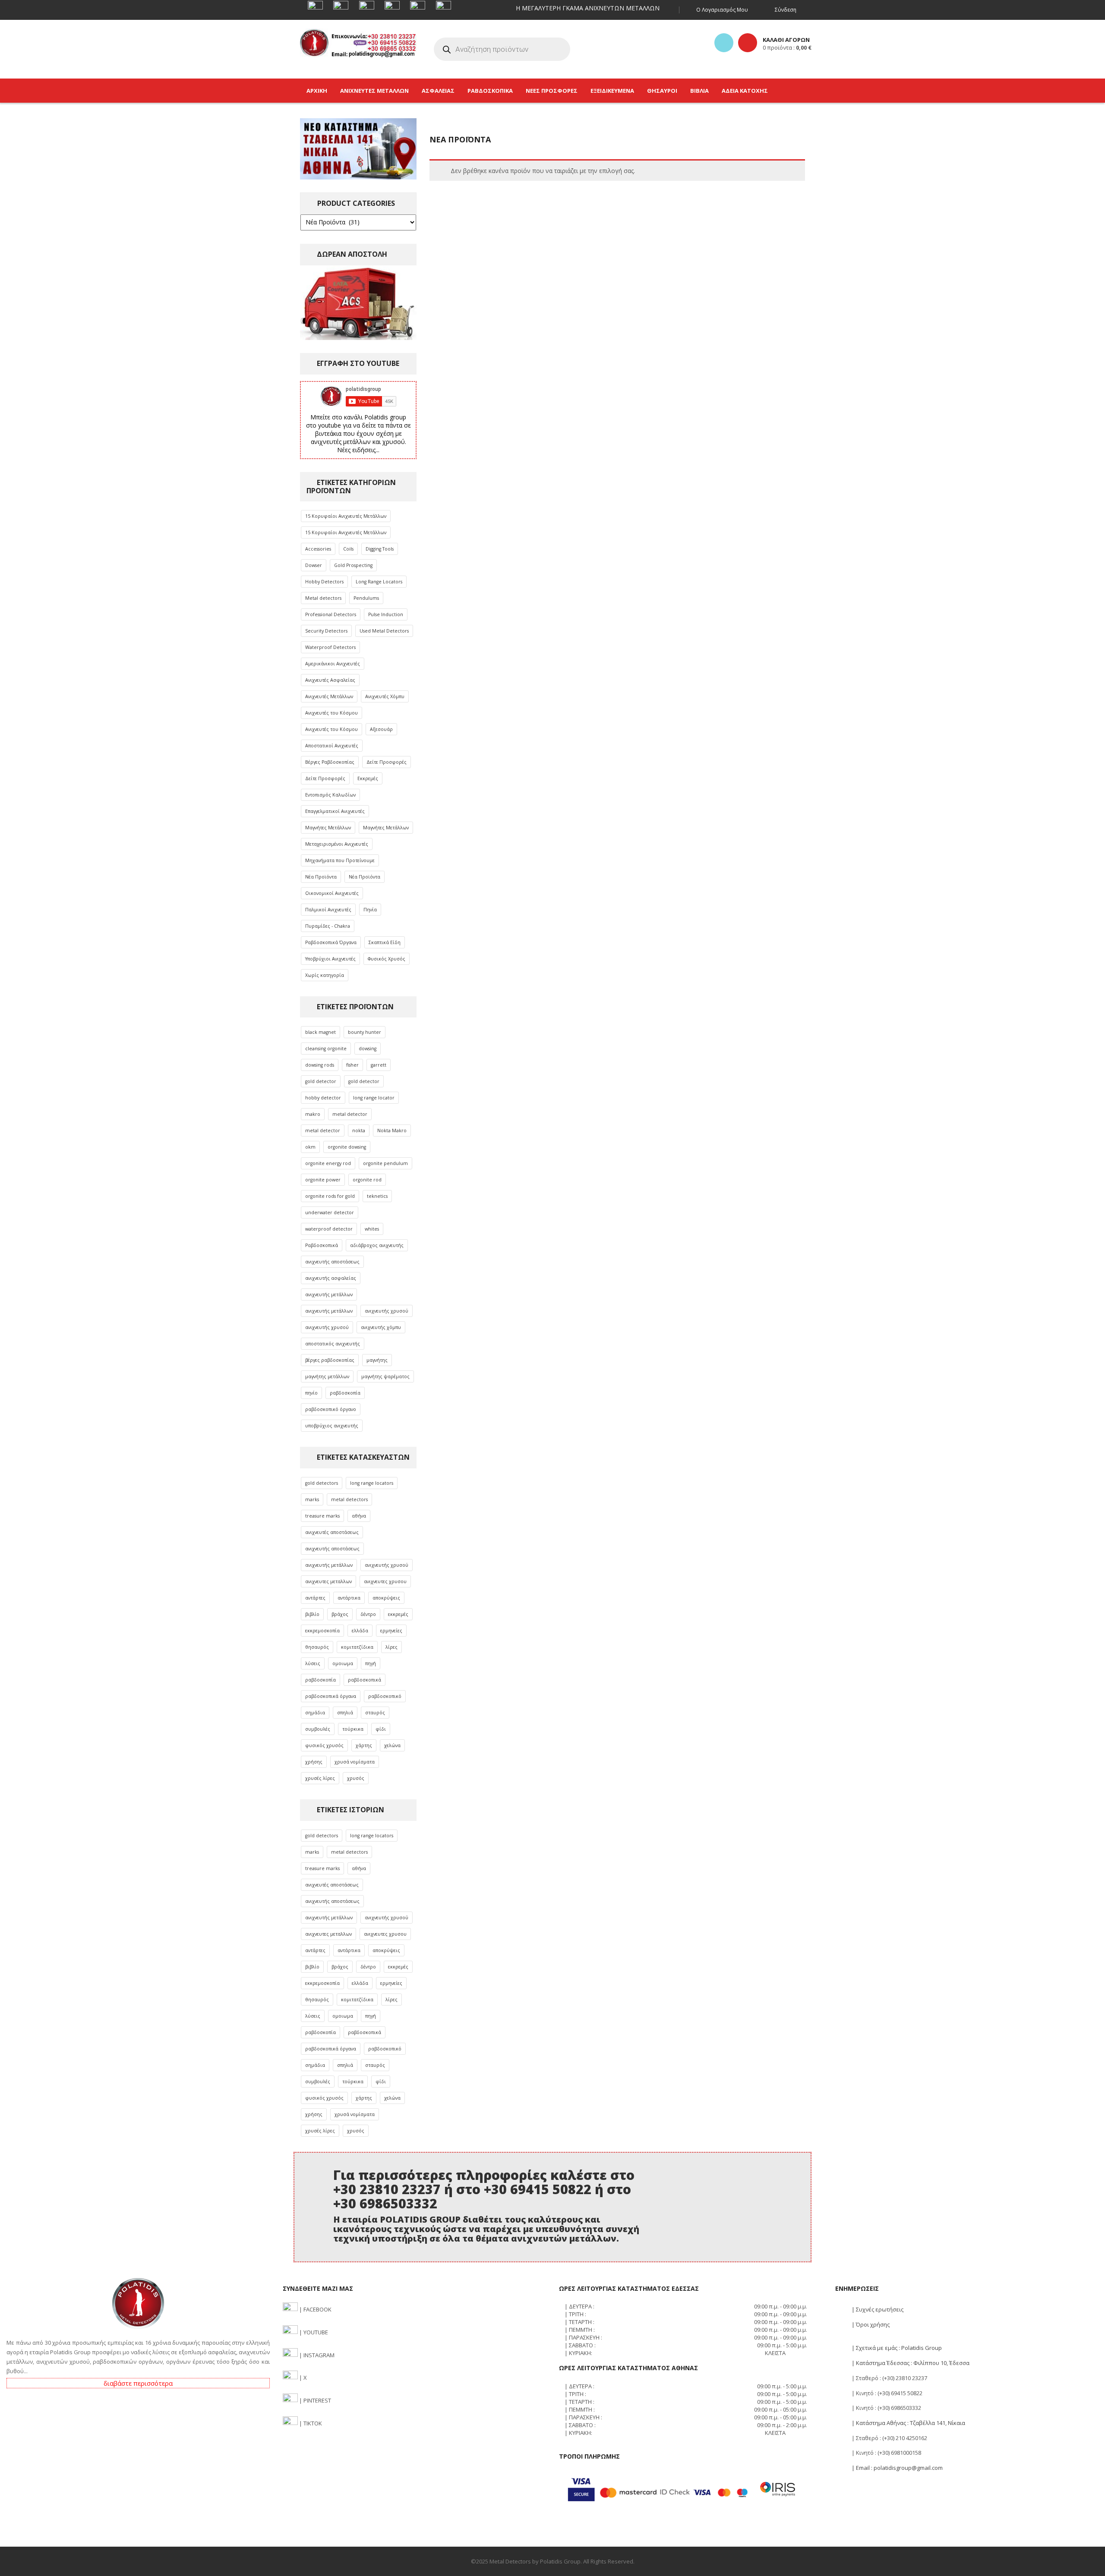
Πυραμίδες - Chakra (328, 926)
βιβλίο (312, 1614)
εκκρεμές (398, 1614)
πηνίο (311, 1393)
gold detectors (322, 1483)
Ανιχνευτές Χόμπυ (385, 696)
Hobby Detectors (324, 582)
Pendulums (366, 598)
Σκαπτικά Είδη (385, 942)
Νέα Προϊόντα (321, 877)
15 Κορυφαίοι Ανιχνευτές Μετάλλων (346, 516)
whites (372, 1229)
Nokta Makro (392, 1131)
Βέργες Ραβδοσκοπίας (330, 762)
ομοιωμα (343, 1663)
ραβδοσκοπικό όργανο (331, 1409)
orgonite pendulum (385, 1163)
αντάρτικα (349, 1598)
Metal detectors (323, 598)
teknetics (377, 1196)
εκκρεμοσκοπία (322, 1631)
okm (310, 1147)
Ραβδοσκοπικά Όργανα (331, 942)
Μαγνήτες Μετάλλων (328, 828)
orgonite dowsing (347, 1147)
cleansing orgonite (326, 1049)
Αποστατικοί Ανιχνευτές (332, 746)
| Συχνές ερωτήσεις (877, 2309)
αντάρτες (315, 1598)
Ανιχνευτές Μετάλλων (329, 696)
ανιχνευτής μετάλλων (329, 1294)
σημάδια (315, 1713)
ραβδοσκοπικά (365, 1680)
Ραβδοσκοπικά (322, 1245)
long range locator (374, 1098)
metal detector (350, 1114)
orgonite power (323, 1180)
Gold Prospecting (353, 565)
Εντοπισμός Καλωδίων (330, 795)
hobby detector (323, 1098)
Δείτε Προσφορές (387, 762)
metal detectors (349, 1499)
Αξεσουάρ (381, 729)
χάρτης (364, 1745)
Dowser (314, 565)
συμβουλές (318, 1729)
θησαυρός (317, 1647)
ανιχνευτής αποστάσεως (332, 1262)
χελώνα (392, 1745)
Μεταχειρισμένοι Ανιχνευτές (337, 844)
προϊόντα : (787, 47)
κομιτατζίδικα (357, 1647)
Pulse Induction (386, 614)
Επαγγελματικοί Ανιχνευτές (335, 811)
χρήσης (314, 1762)
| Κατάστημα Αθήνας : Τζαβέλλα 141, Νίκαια (908, 2423)
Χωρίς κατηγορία (325, 975)
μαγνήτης (377, 1360)
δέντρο (368, 1614)
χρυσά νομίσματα (355, 1762)
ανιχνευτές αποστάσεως (332, 1532)
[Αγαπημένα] (724, 43)
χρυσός (356, 1778)
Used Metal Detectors (384, 631)
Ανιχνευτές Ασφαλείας (330, 680)
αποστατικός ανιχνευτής (333, 1344)
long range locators (372, 1483)
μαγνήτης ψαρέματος (385, 1376)
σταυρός (375, 1713)
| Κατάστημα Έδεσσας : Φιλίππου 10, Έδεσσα (910, 2363)
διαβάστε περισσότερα (138, 2383)
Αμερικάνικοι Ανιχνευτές (333, 664)
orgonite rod (367, 1180)
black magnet (320, 1032)
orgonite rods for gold (330, 1196)
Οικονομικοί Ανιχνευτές (332, 893)
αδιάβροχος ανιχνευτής (377, 1245)
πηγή (371, 1663)
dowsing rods (320, 1065)
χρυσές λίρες (320, 1778)
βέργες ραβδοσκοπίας (330, 1360)
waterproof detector (329, 1229)
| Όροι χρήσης (870, 2324)
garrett (379, 1065)
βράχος (340, 1614)
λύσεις (313, 1663)
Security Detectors (326, 631)
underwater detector (330, 1212)
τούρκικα (353, 1729)
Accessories (318, 549)
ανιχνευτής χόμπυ (381, 1327)
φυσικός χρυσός (324, 1745)
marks (312, 1499)
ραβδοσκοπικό (385, 1696)
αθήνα (359, 1516)
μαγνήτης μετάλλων (327, 1376)
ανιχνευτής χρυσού (387, 1311)
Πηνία (370, 910)
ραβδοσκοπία (345, 1393)
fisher (352, 1065)
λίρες (391, 1647)
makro (313, 1114)
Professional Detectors (331, 614)
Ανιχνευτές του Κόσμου (331, 713)
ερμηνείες (391, 1631)
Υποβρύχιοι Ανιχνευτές (330, 959)
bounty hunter (365, 1032)
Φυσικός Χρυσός (387, 959)
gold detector (321, 1081)
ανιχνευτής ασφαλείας (331, 1278)
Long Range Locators (379, 582)
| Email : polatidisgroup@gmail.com (897, 2468)
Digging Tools (380, 549)
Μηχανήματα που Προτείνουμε (340, 860)
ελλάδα (360, 1631)
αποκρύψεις (386, 1598)
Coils (348, 549)
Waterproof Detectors (330, 647)
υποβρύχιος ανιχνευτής (332, 1426)
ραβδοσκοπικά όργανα (331, 1696)
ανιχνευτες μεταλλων (328, 1581)
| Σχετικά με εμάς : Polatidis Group (896, 2348)
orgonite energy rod (328, 1163)
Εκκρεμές (368, 778)
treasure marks (322, 1516)
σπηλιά (345, 1713)
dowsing (368, 1049)
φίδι (381, 1729)
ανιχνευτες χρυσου (385, 1581)
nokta (359, 1131)
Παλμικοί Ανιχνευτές (328, 910)
